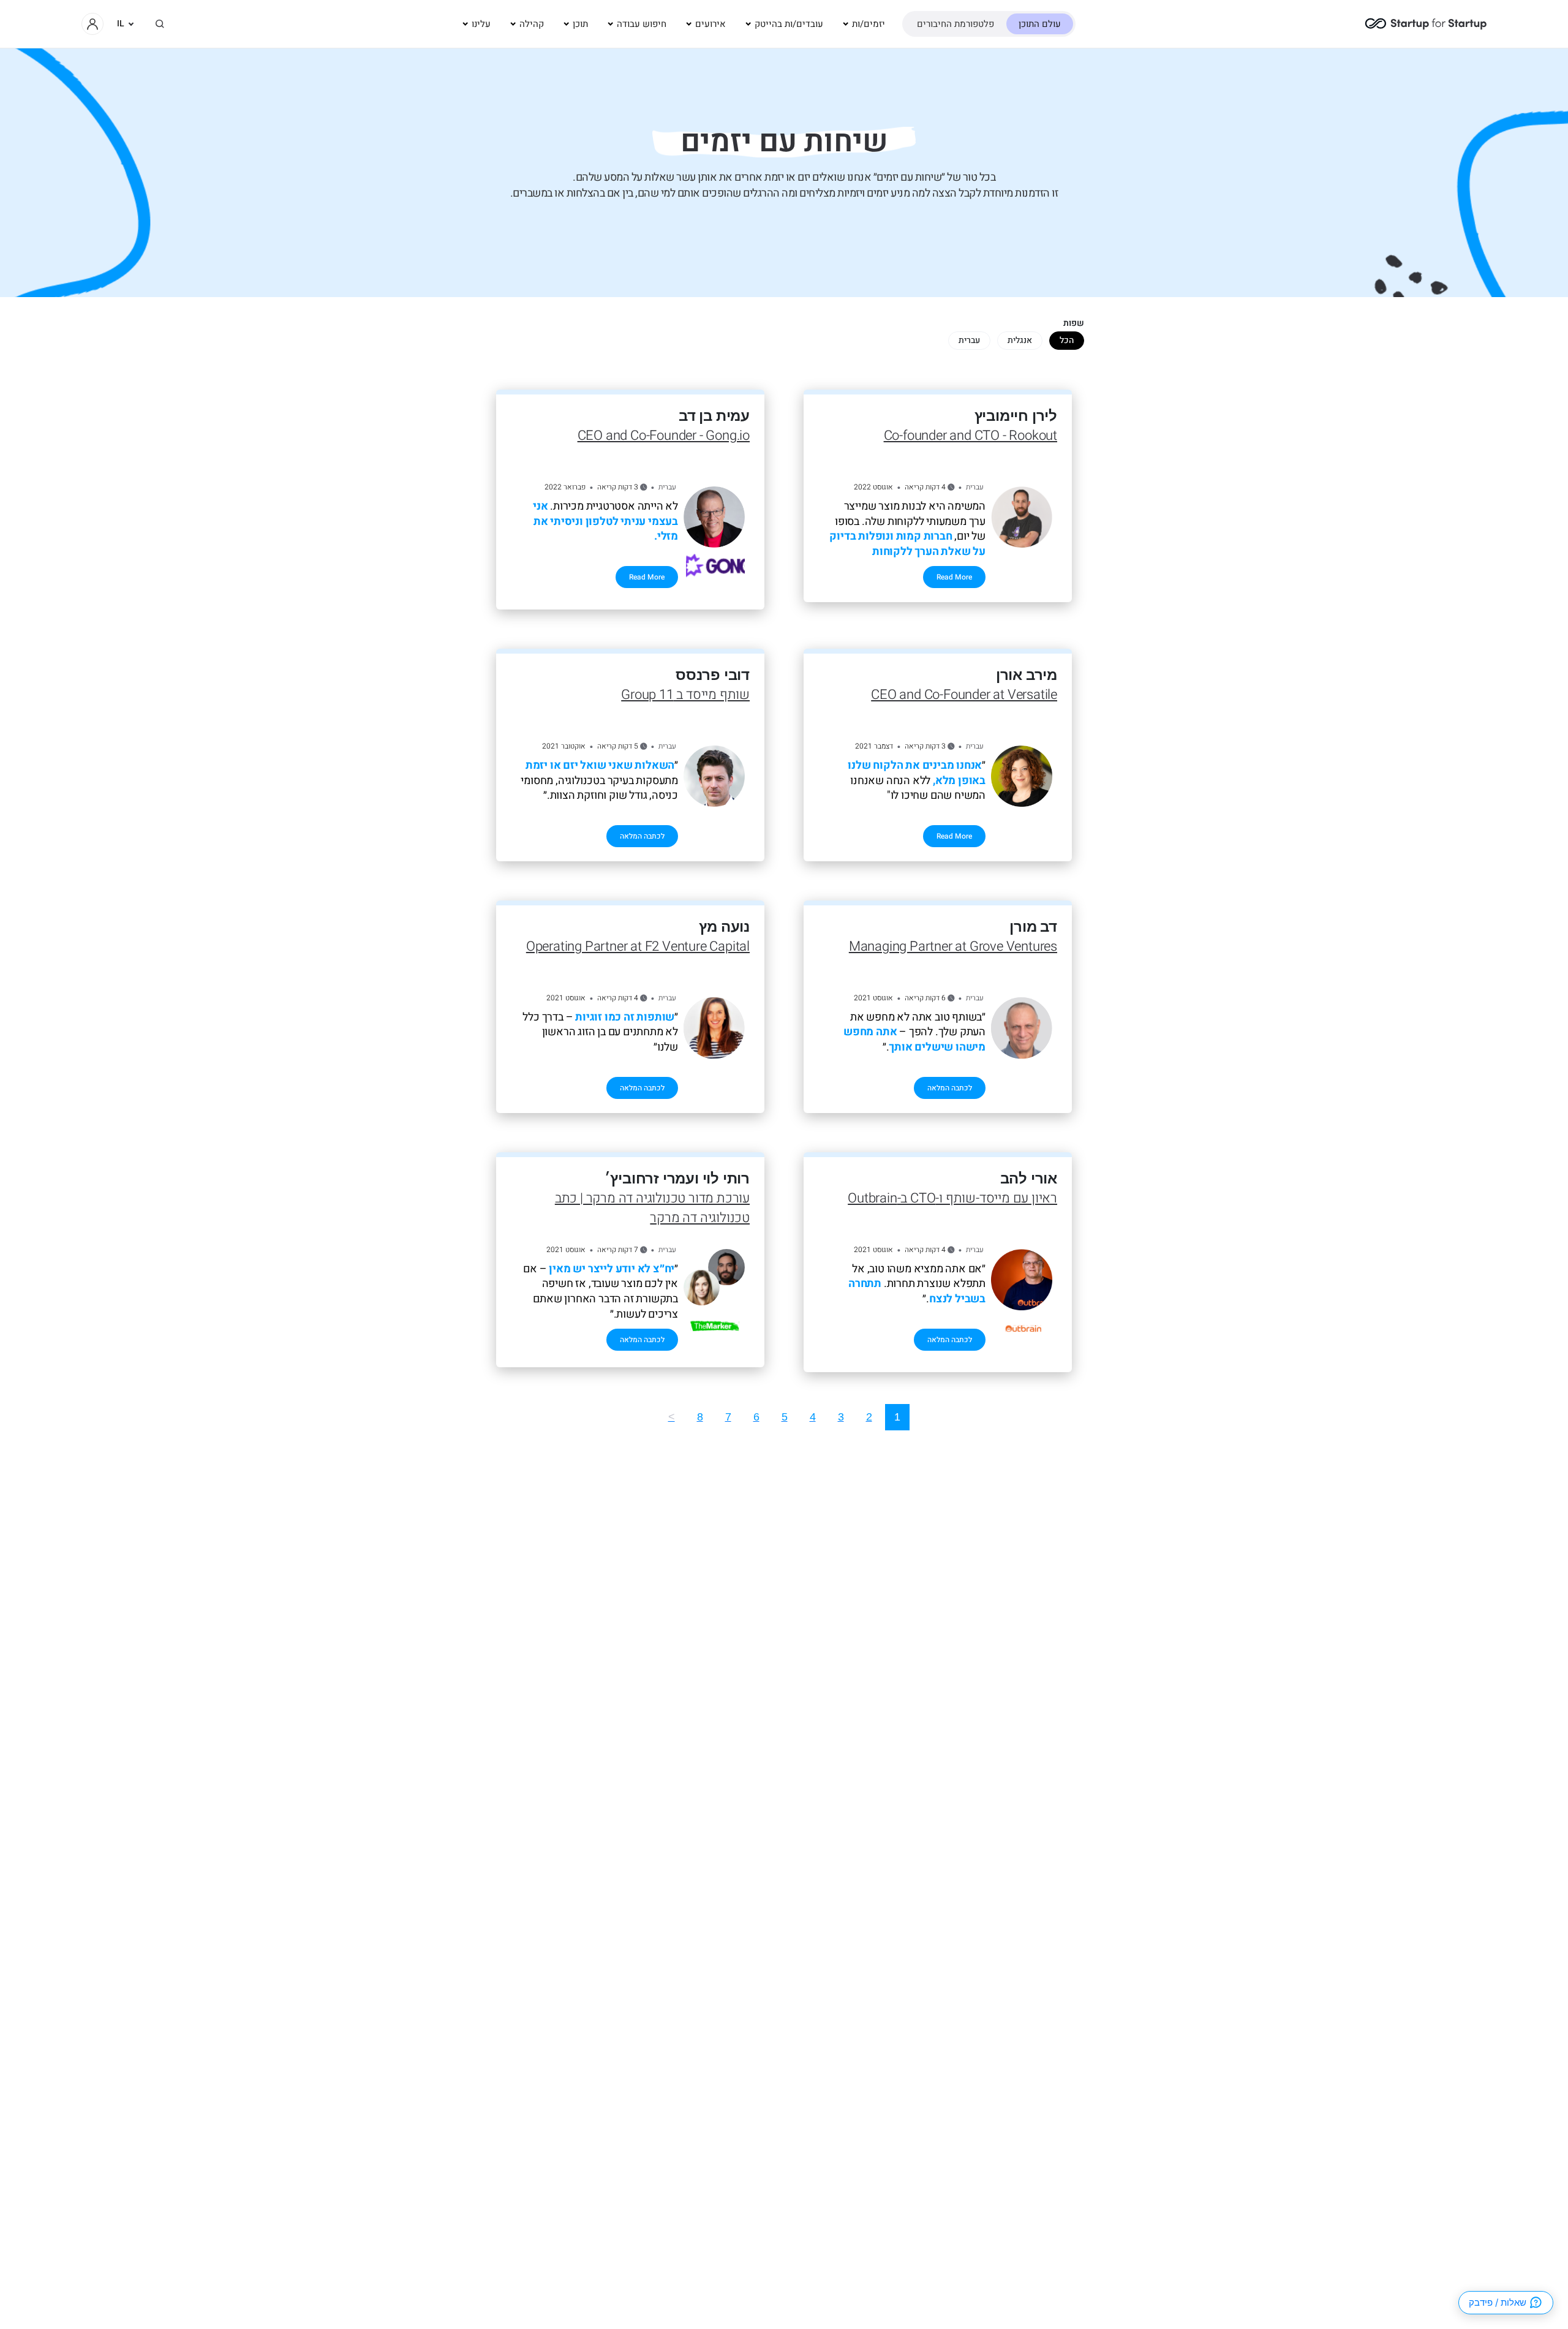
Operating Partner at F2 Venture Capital (638, 946)
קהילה (532, 24)
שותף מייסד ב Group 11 (685, 695)
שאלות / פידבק (1498, 2302)
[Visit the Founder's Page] (1022, 517)
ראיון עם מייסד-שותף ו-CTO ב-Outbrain (952, 1198)
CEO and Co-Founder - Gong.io (664, 436)
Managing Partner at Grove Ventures (953, 946)
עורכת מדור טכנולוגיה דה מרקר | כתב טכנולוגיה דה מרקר (652, 1208)
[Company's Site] (1023, 1330)
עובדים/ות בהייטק (789, 24)
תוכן (580, 24)
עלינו (481, 24)
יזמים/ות (869, 24)
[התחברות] (92, 24)
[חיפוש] (160, 24)
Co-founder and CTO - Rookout (971, 436)
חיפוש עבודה (642, 24)
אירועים (710, 24)
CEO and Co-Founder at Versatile (964, 695)
